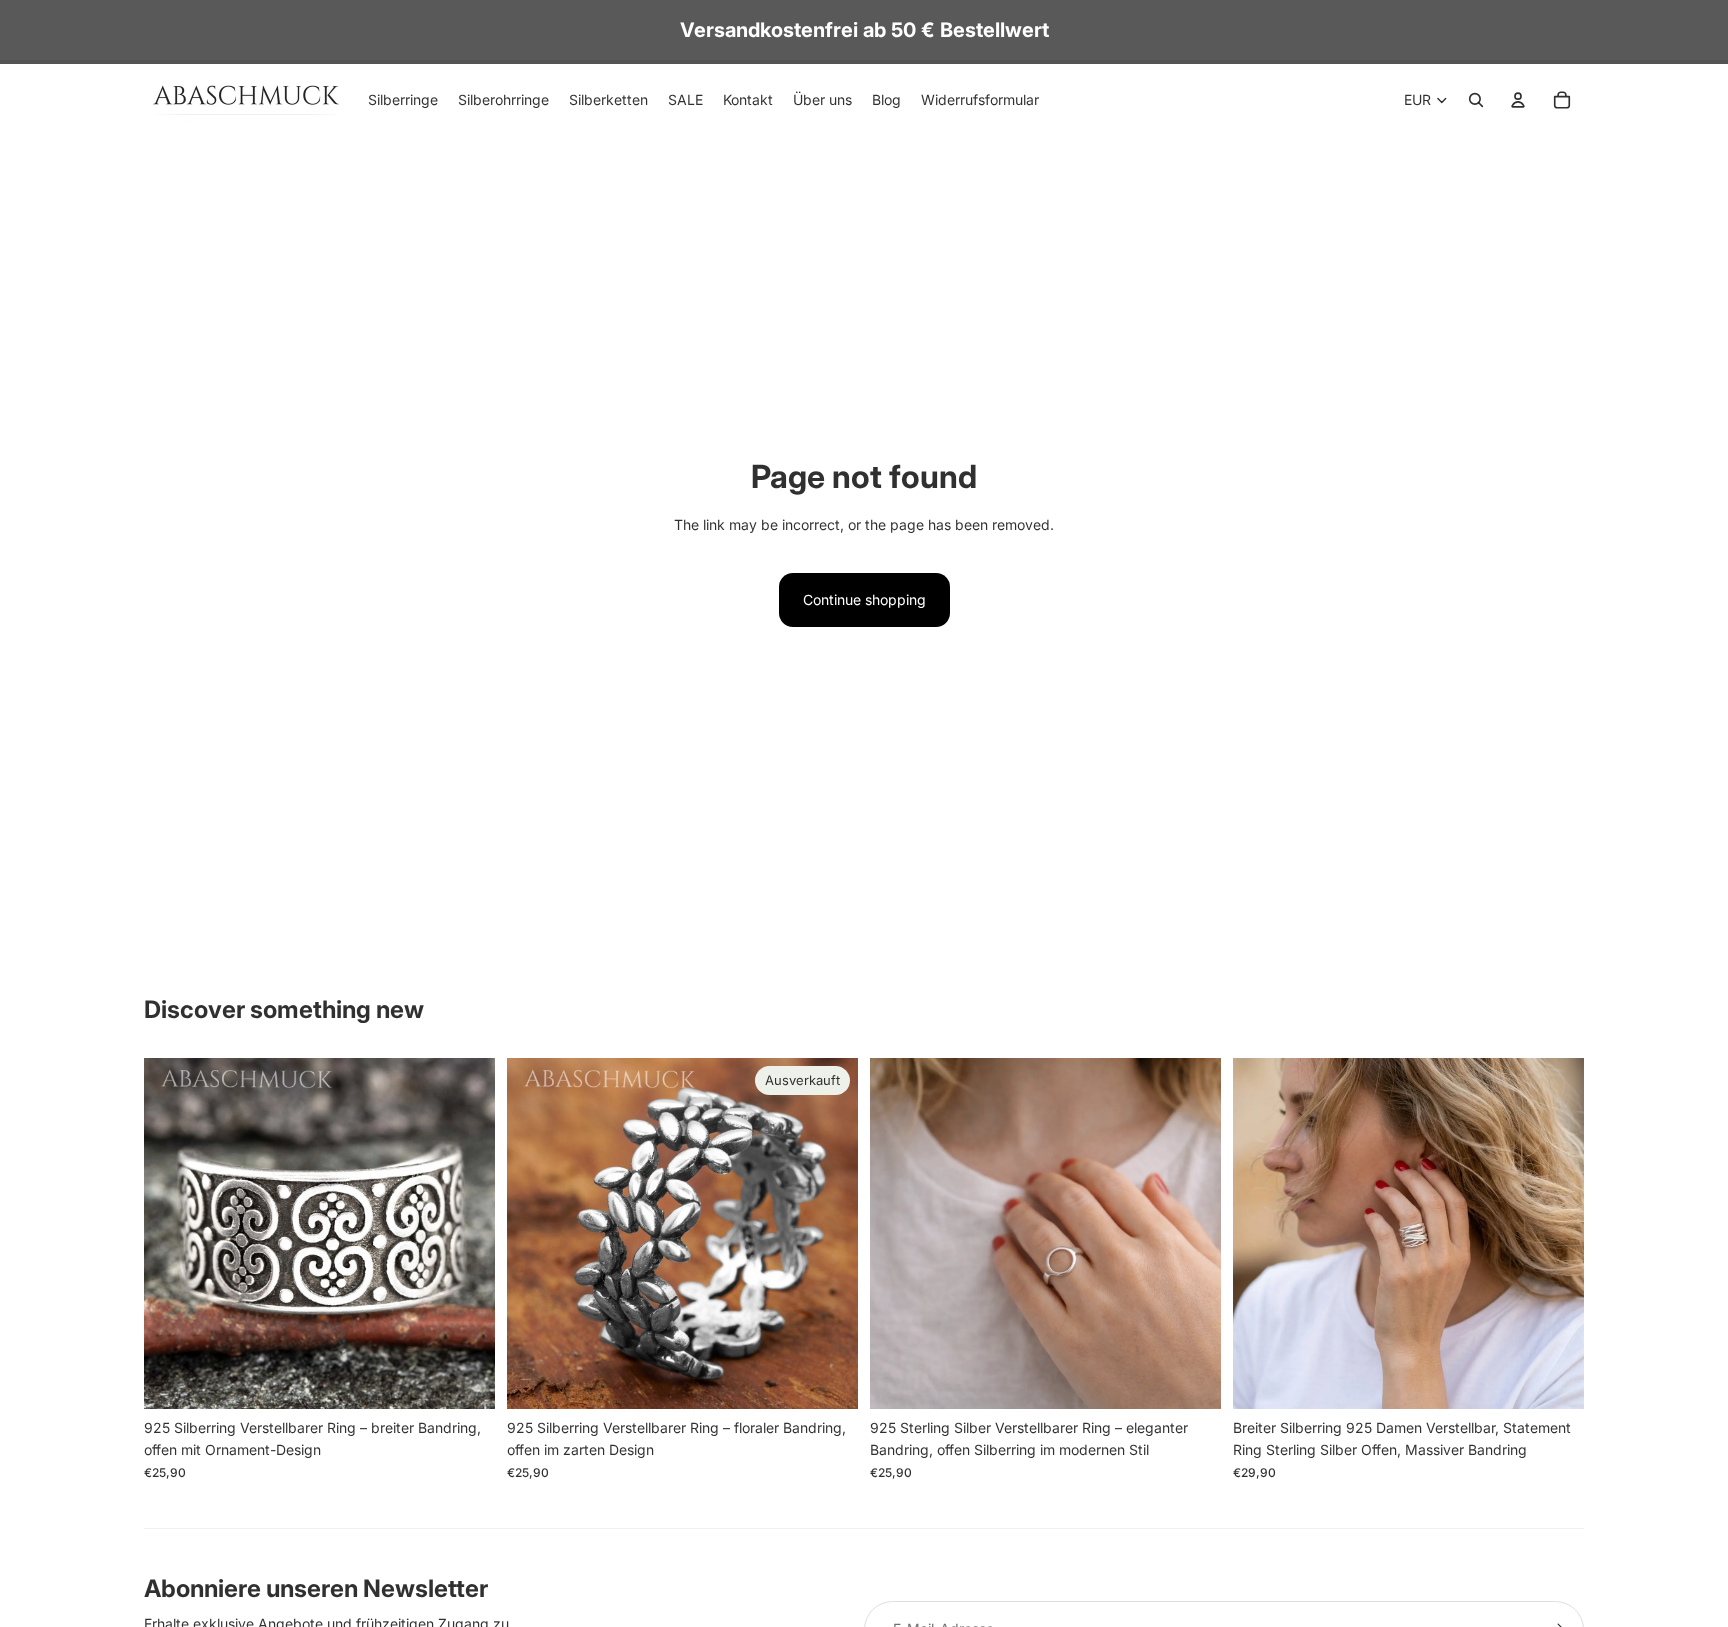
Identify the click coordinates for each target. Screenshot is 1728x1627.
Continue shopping (864, 599)
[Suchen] (1476, 100)
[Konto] (1518, 100)
